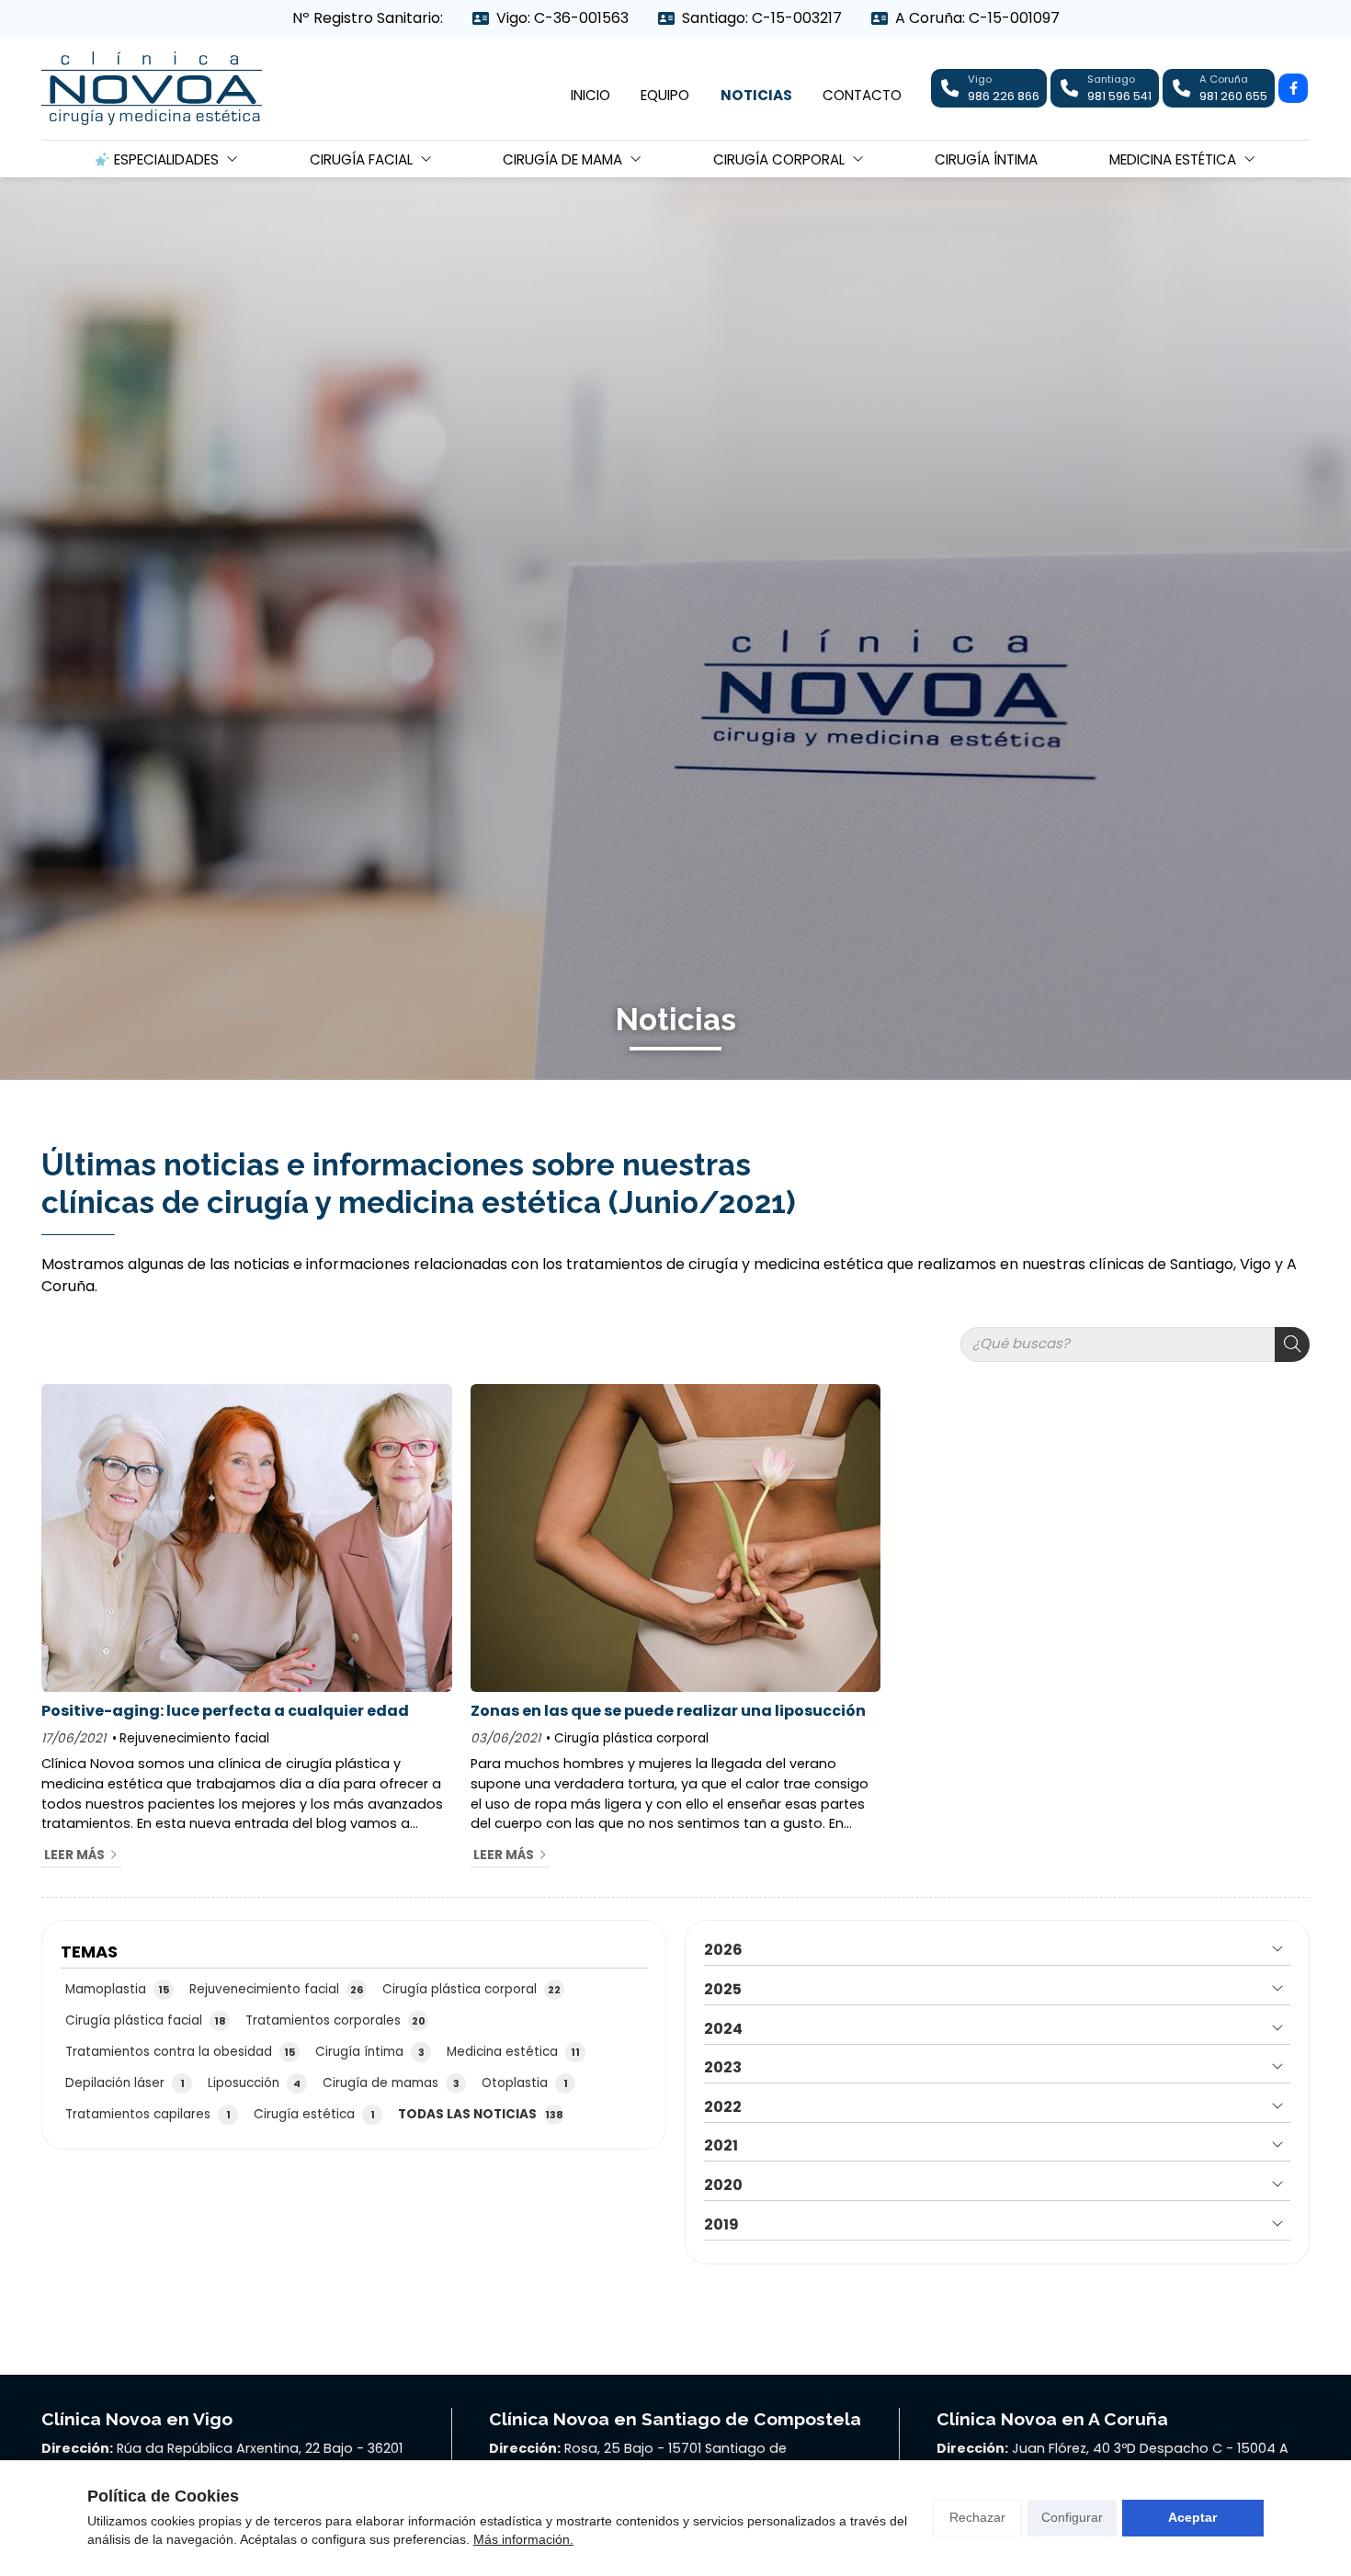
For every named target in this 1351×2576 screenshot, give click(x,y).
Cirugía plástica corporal (631, 1738)
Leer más (74, 1855)
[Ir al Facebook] (1293, 88)
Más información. (523, 2539)
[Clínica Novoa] (152, 88)
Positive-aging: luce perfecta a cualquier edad (225, 1711)
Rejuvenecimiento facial (194, 1738)
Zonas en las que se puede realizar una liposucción (668, 1711)
